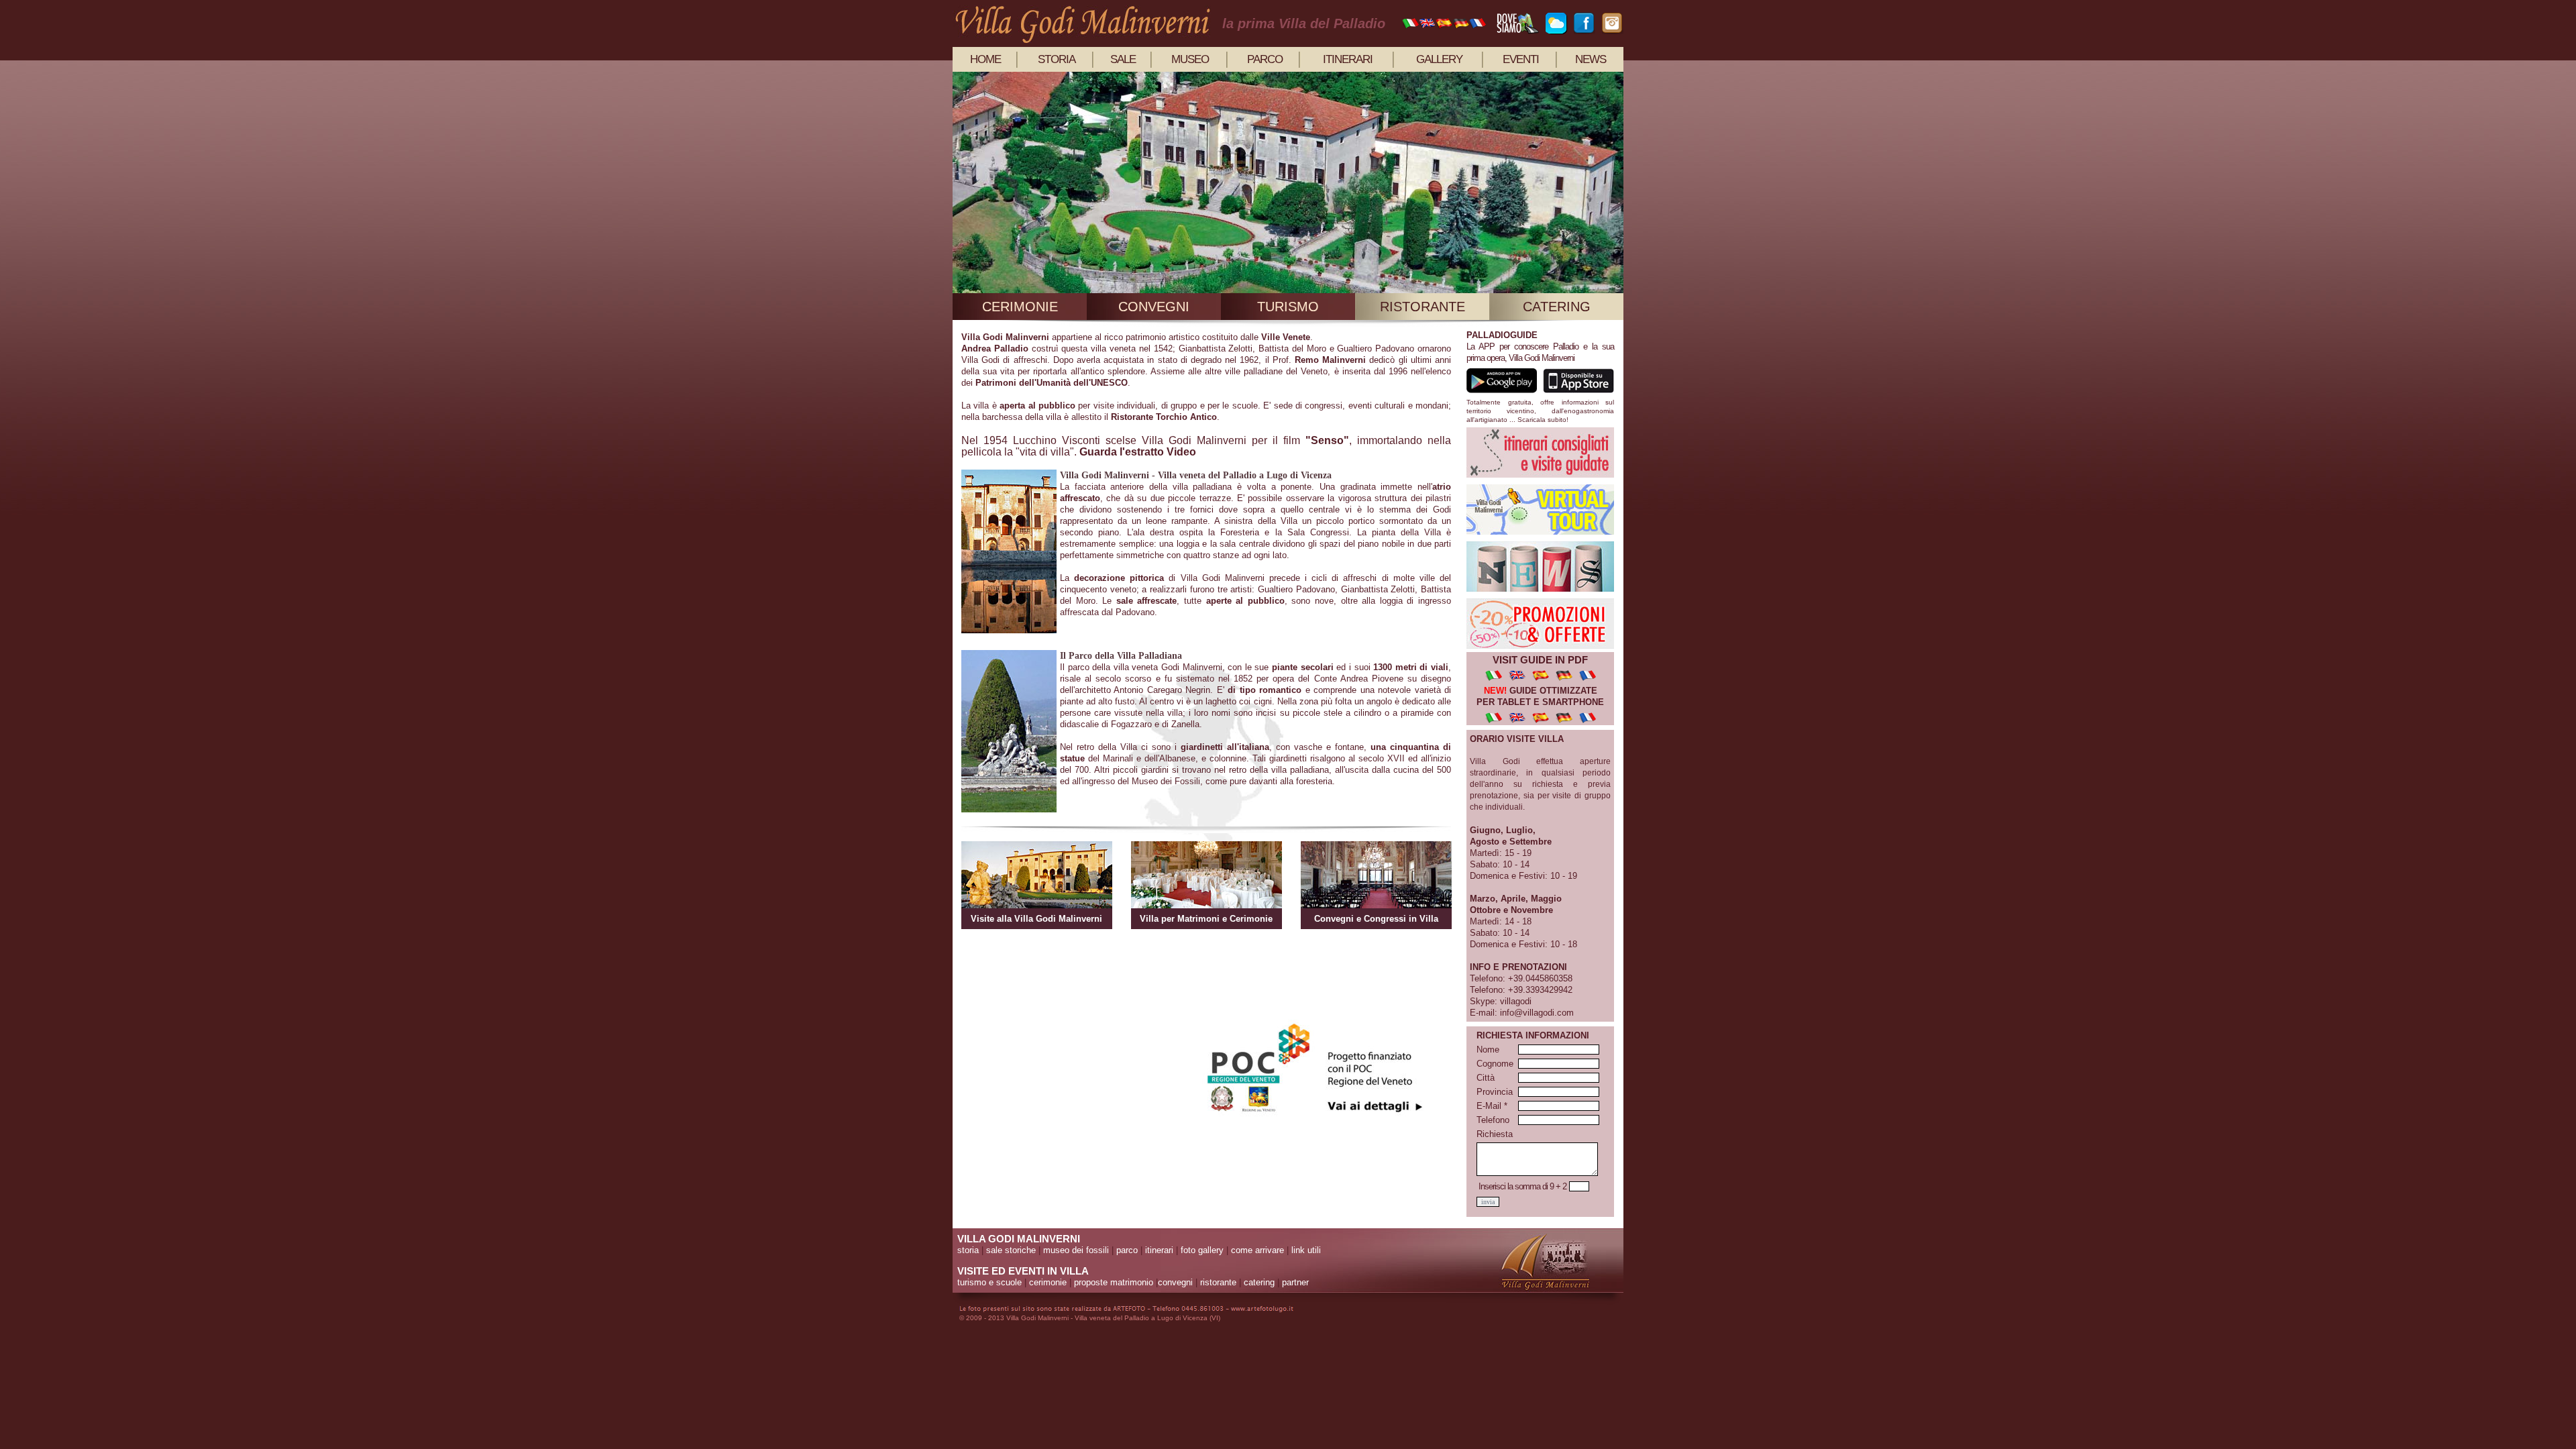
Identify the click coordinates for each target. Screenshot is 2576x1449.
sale (1123, 59)
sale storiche (1011, 1250)
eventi (1521, 59)
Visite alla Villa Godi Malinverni (1036, 919)
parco (1265, 59)
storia (1057, 59)
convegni (1154, 307)
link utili (1306, 1250)
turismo (1288, 307)
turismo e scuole (989, 1282)
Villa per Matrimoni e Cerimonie (1206, 919)
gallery (1439, 59)
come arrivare (1257, 1250)
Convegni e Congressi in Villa (1376, 919)
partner (1295, 1282)
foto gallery (1202, 1250)
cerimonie (1020, 307)
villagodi (1516, 1001)
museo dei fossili (1076, 1250)
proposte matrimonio (1114, 1282)
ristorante (1423, 307)
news (1591, 59)
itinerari (1348, 59)
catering (1557, 307)
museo (1190, 59)
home (985, 59)
